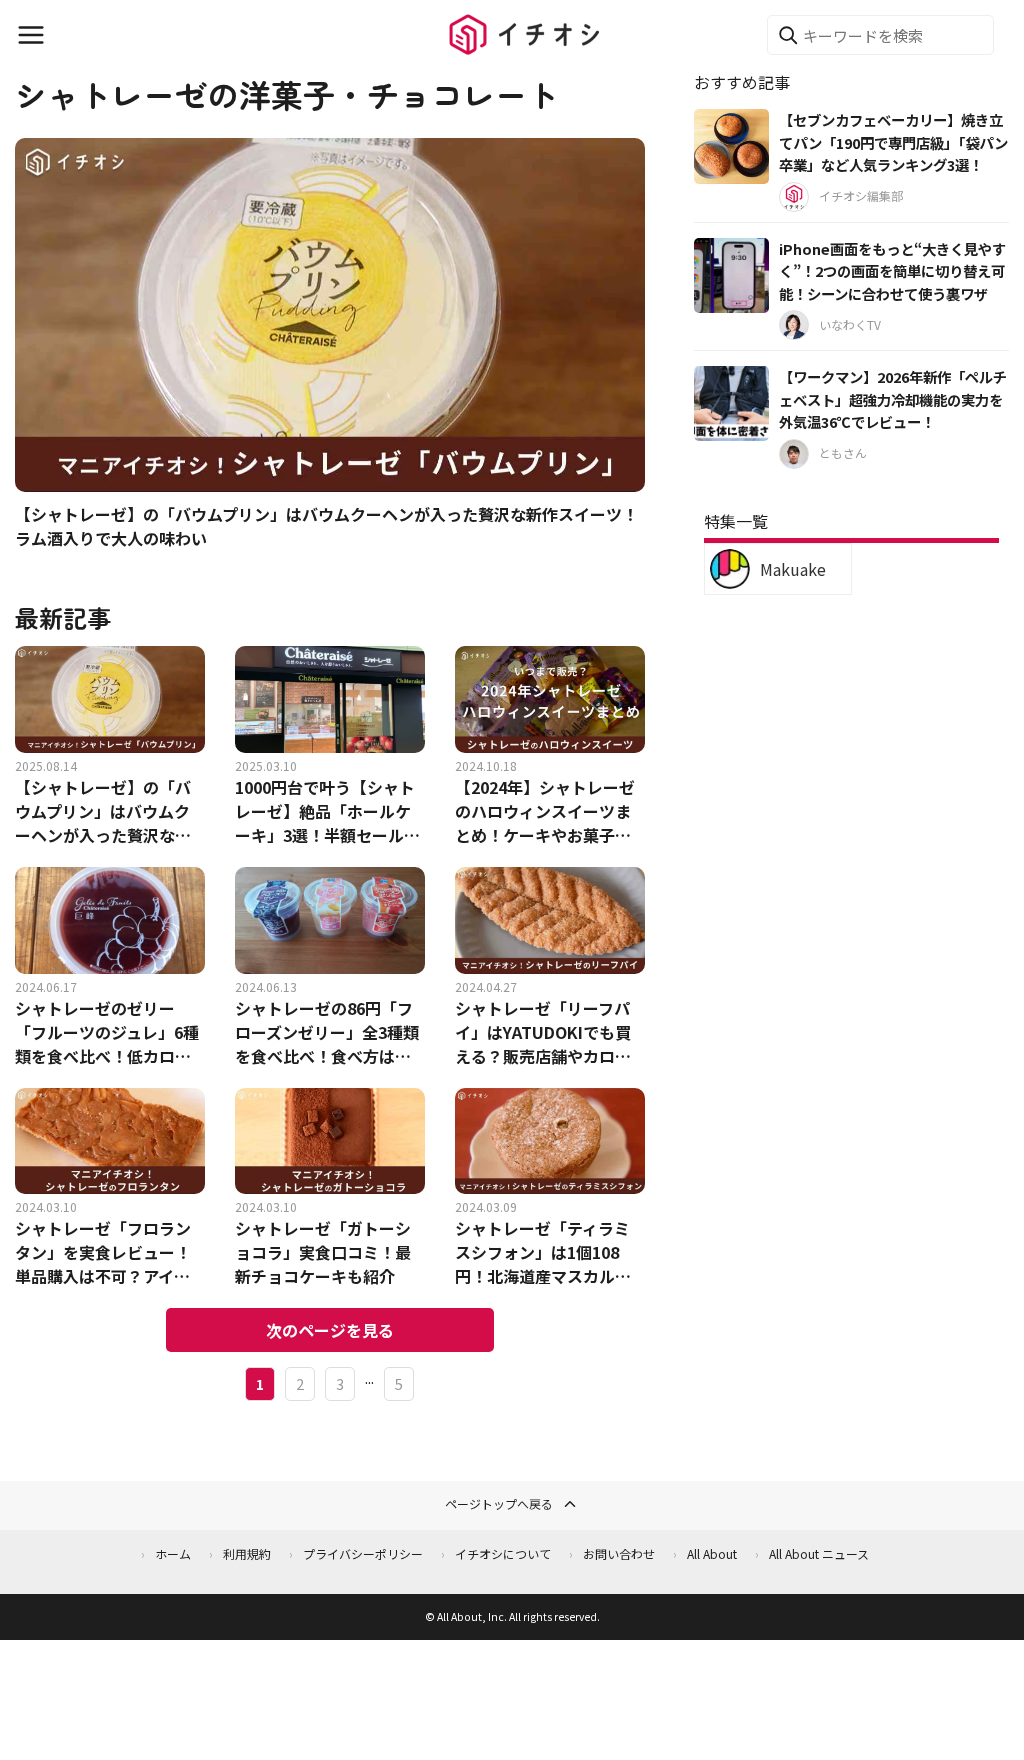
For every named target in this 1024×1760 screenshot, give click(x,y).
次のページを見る (330, 1330)
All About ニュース (819, 1553)
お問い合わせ (619, 1553)
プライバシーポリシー (363, 1553)
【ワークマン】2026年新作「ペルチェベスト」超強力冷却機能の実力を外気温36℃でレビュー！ (893, 399)
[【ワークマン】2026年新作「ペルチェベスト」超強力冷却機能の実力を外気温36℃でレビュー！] (731, 403)
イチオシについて (503, 1553)
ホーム (173, 1553)
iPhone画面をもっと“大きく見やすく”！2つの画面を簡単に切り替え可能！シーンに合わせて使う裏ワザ (892, 271)
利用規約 (247, 1553)
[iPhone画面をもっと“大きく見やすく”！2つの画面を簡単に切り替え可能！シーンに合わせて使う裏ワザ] (731, 275)
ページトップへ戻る (499, 1503)
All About (712, 1553)
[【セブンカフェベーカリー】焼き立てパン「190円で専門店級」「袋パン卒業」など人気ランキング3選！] (731, 146)
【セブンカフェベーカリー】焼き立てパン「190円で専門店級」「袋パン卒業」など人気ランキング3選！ (893, 142)
